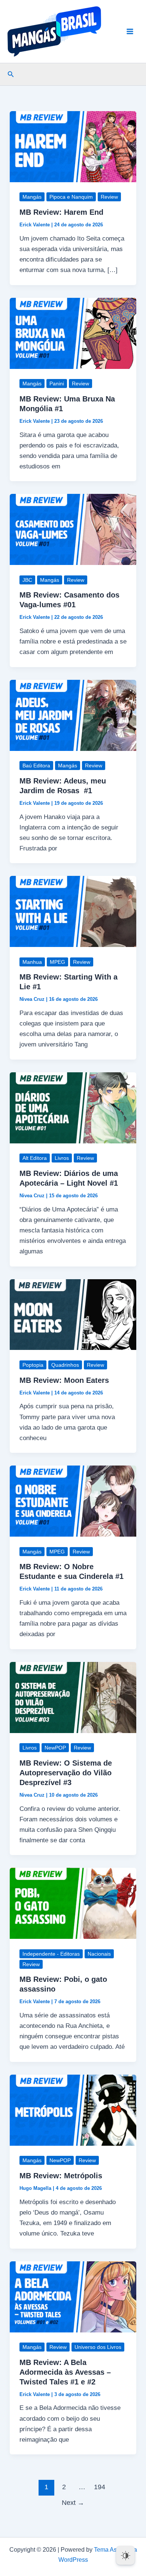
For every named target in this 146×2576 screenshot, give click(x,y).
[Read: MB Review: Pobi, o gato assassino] (73, 1903)
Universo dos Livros (98, 2347)
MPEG (57, 962)
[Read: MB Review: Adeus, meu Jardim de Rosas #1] (73, 715)
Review (109, 197)
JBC (27, 580)
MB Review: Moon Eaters (64, 1380)
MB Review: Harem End (61, 212)
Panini (57, 384)
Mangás (32, 197)
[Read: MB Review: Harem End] (73, 146)
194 (100, 2487)
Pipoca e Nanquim (71, 197)
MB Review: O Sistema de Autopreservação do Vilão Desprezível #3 (66, 1773)
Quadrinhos (65, 1365)
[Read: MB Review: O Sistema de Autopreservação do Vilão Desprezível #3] (73, 1697)
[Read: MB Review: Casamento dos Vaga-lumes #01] (73, 529)
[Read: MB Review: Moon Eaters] (73, 1314)
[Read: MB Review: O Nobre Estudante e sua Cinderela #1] (73, 1501)
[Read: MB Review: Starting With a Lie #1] (73, 911)
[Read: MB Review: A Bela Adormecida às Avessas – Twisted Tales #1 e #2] (73, 2296)
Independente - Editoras (51, 1954)
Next (73, 2503)
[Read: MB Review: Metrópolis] (73, 2110)
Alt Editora (35, 1158)
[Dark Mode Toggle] (125, 2555)
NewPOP (55, 1748)
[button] (11, 74)
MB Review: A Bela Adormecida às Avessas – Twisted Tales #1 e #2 (65, 2372)
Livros (62, 1158)
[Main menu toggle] (130, 31)
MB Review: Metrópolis (61, 2176)
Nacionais (99, 1954)
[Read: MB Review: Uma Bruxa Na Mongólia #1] (73, 333)
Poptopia (33, 1365)
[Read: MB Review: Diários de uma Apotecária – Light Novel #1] (73, 1107)
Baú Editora (36, 766)
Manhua (32, 962)
